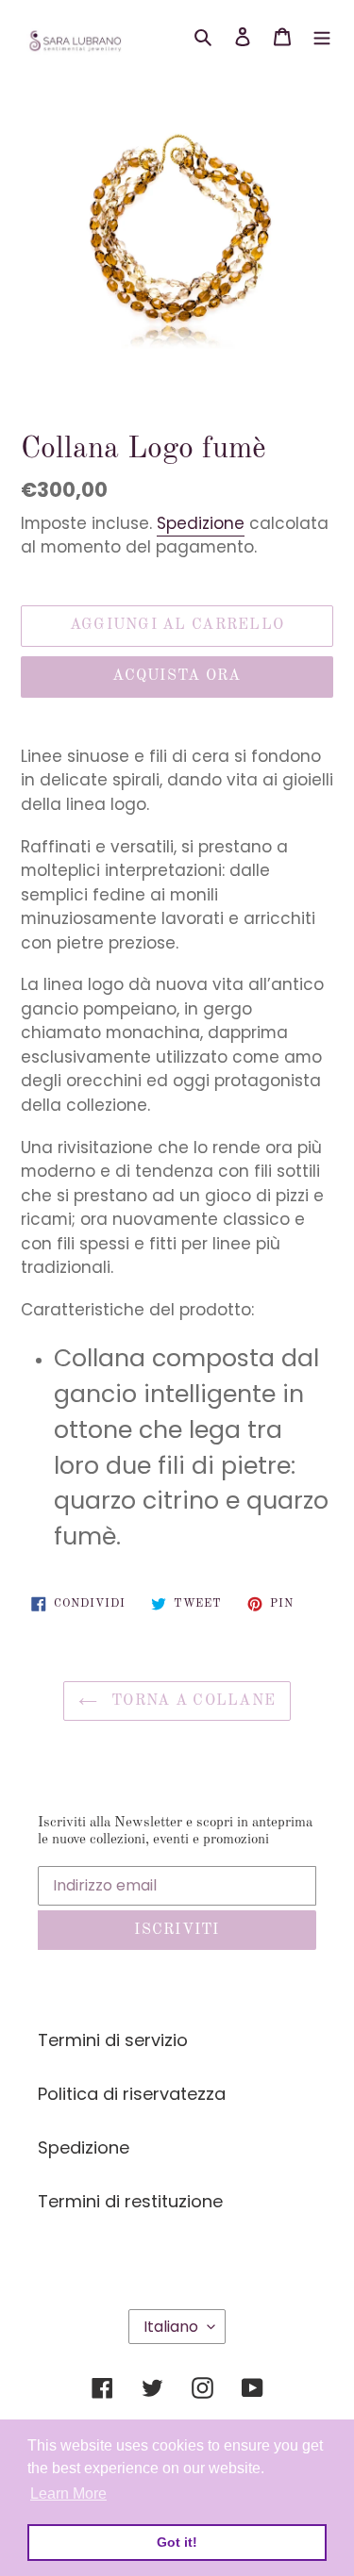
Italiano (171, 2327)
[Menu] (322, 34)
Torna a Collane (191, 1701)
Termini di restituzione (130, 2201)
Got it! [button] (177, 2542)
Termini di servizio (113, 2040)
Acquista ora (177, 676)
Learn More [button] (68, 2493)
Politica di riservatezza (132, 2094)
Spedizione (201, 523)
